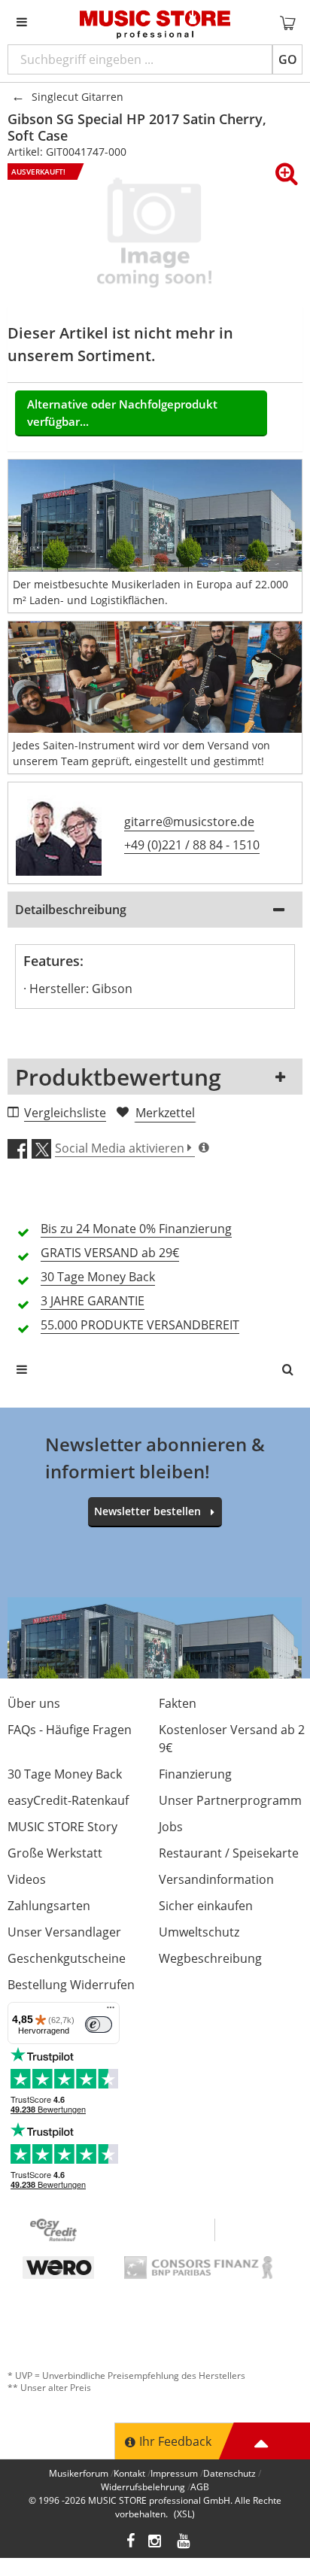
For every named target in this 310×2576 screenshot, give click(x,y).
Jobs (171, 1827)
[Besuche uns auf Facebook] (131, 2543)
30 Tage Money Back (65, 1774)
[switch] (99, 2025)
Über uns (34, 1703)
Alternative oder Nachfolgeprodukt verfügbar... (122, 413)
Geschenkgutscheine (67, 1958)
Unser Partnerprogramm (230, 1800)
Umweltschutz (199, 1932)
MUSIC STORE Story (62, 1827)
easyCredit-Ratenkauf (68, 1800)
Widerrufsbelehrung (143, 2487)
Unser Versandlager (64, 1932)
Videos (27, 1879)
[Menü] (111, 2011)
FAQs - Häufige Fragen (70, 1730)
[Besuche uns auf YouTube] (184, 2543)
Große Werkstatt (55, 1853)
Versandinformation (216, 1879)
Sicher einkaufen (206, 1906)
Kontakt (129, 2473)
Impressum (174, 2473)
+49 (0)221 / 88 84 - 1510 (192, 845)
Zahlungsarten (49, 1906)
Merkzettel (165, 1113)
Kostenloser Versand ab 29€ (232, 1739)
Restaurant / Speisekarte (229, 1853)
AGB (200, 2487)
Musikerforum (79, 2473)
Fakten (178, 1703)
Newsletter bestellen (147, 1511)
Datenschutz (229, 2473)
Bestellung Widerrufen (71, 1985)
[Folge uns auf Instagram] (156, 2543)
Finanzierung (195, 1774)
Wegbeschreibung (210, 1958)
